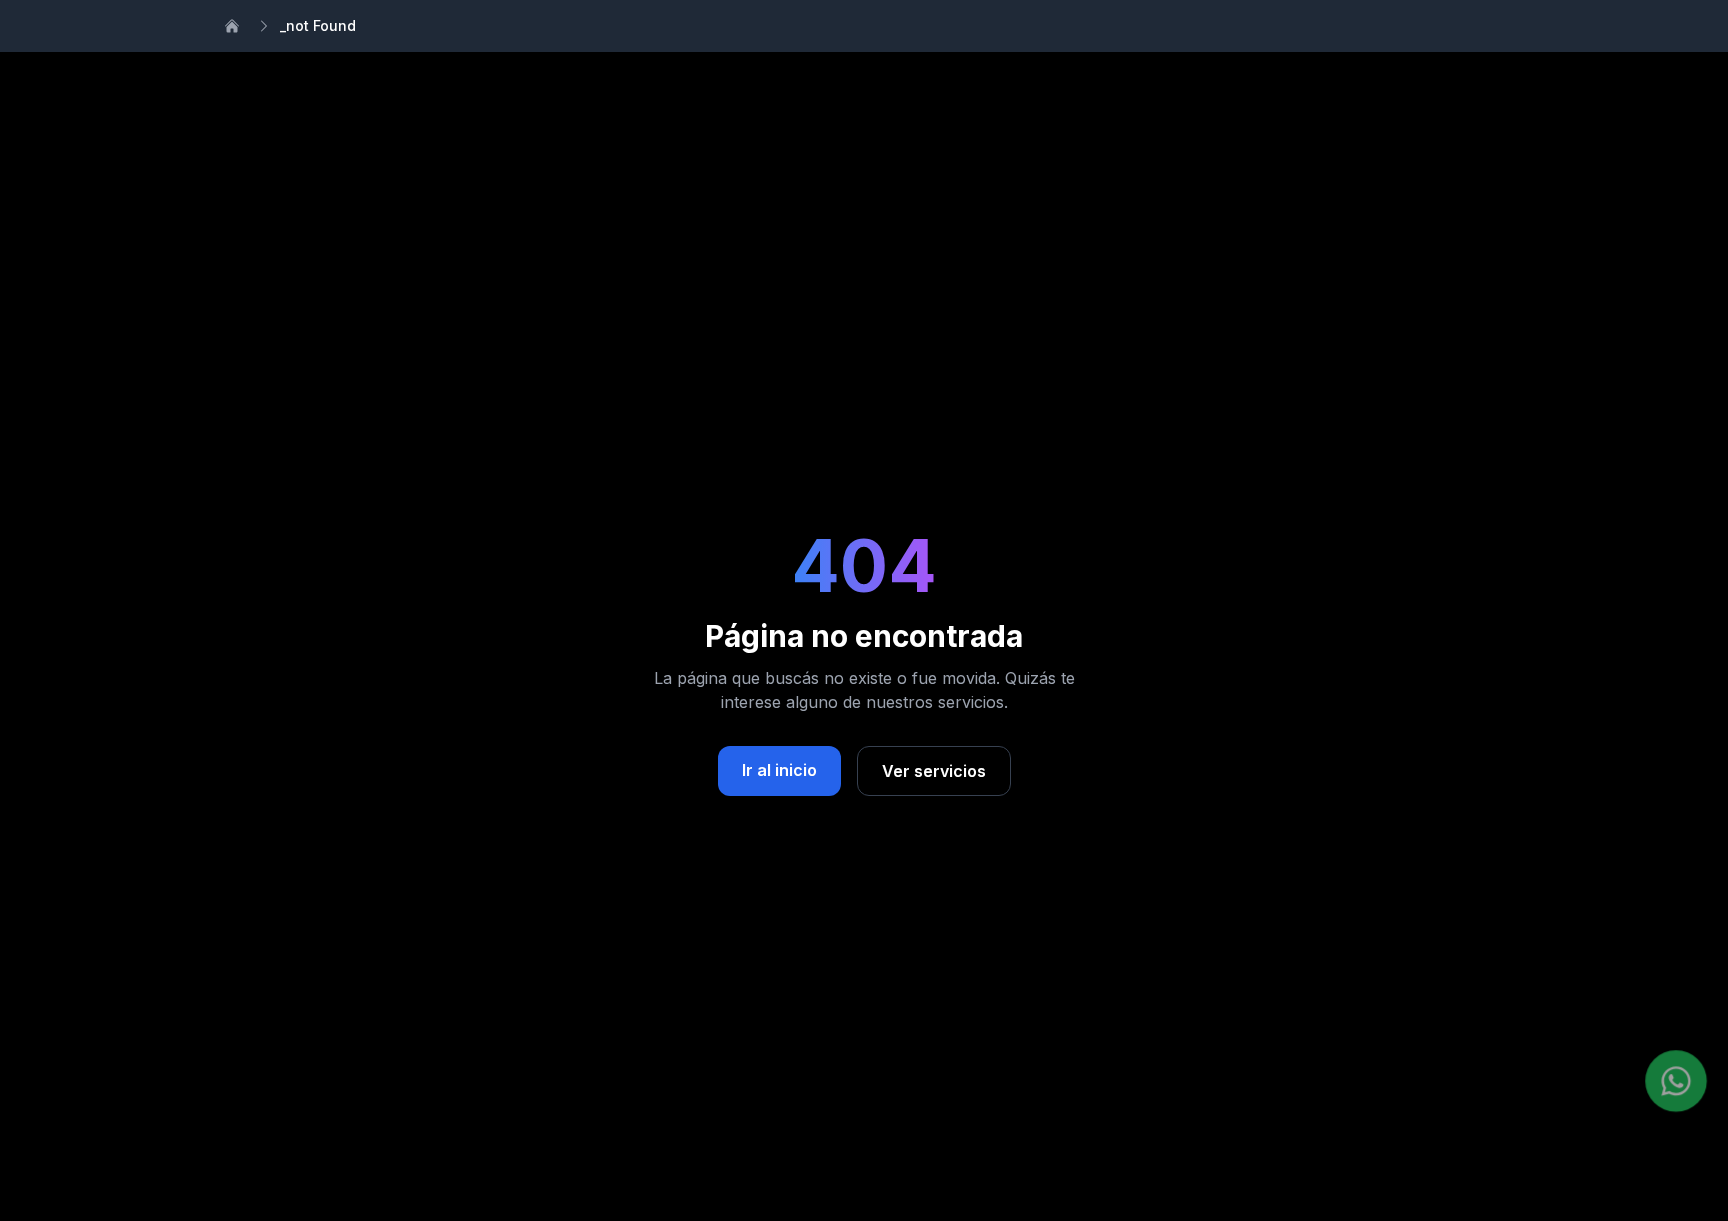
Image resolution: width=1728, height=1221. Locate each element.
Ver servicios (934, 771)
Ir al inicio (779, 770)
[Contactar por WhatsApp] (1676, 1081)
